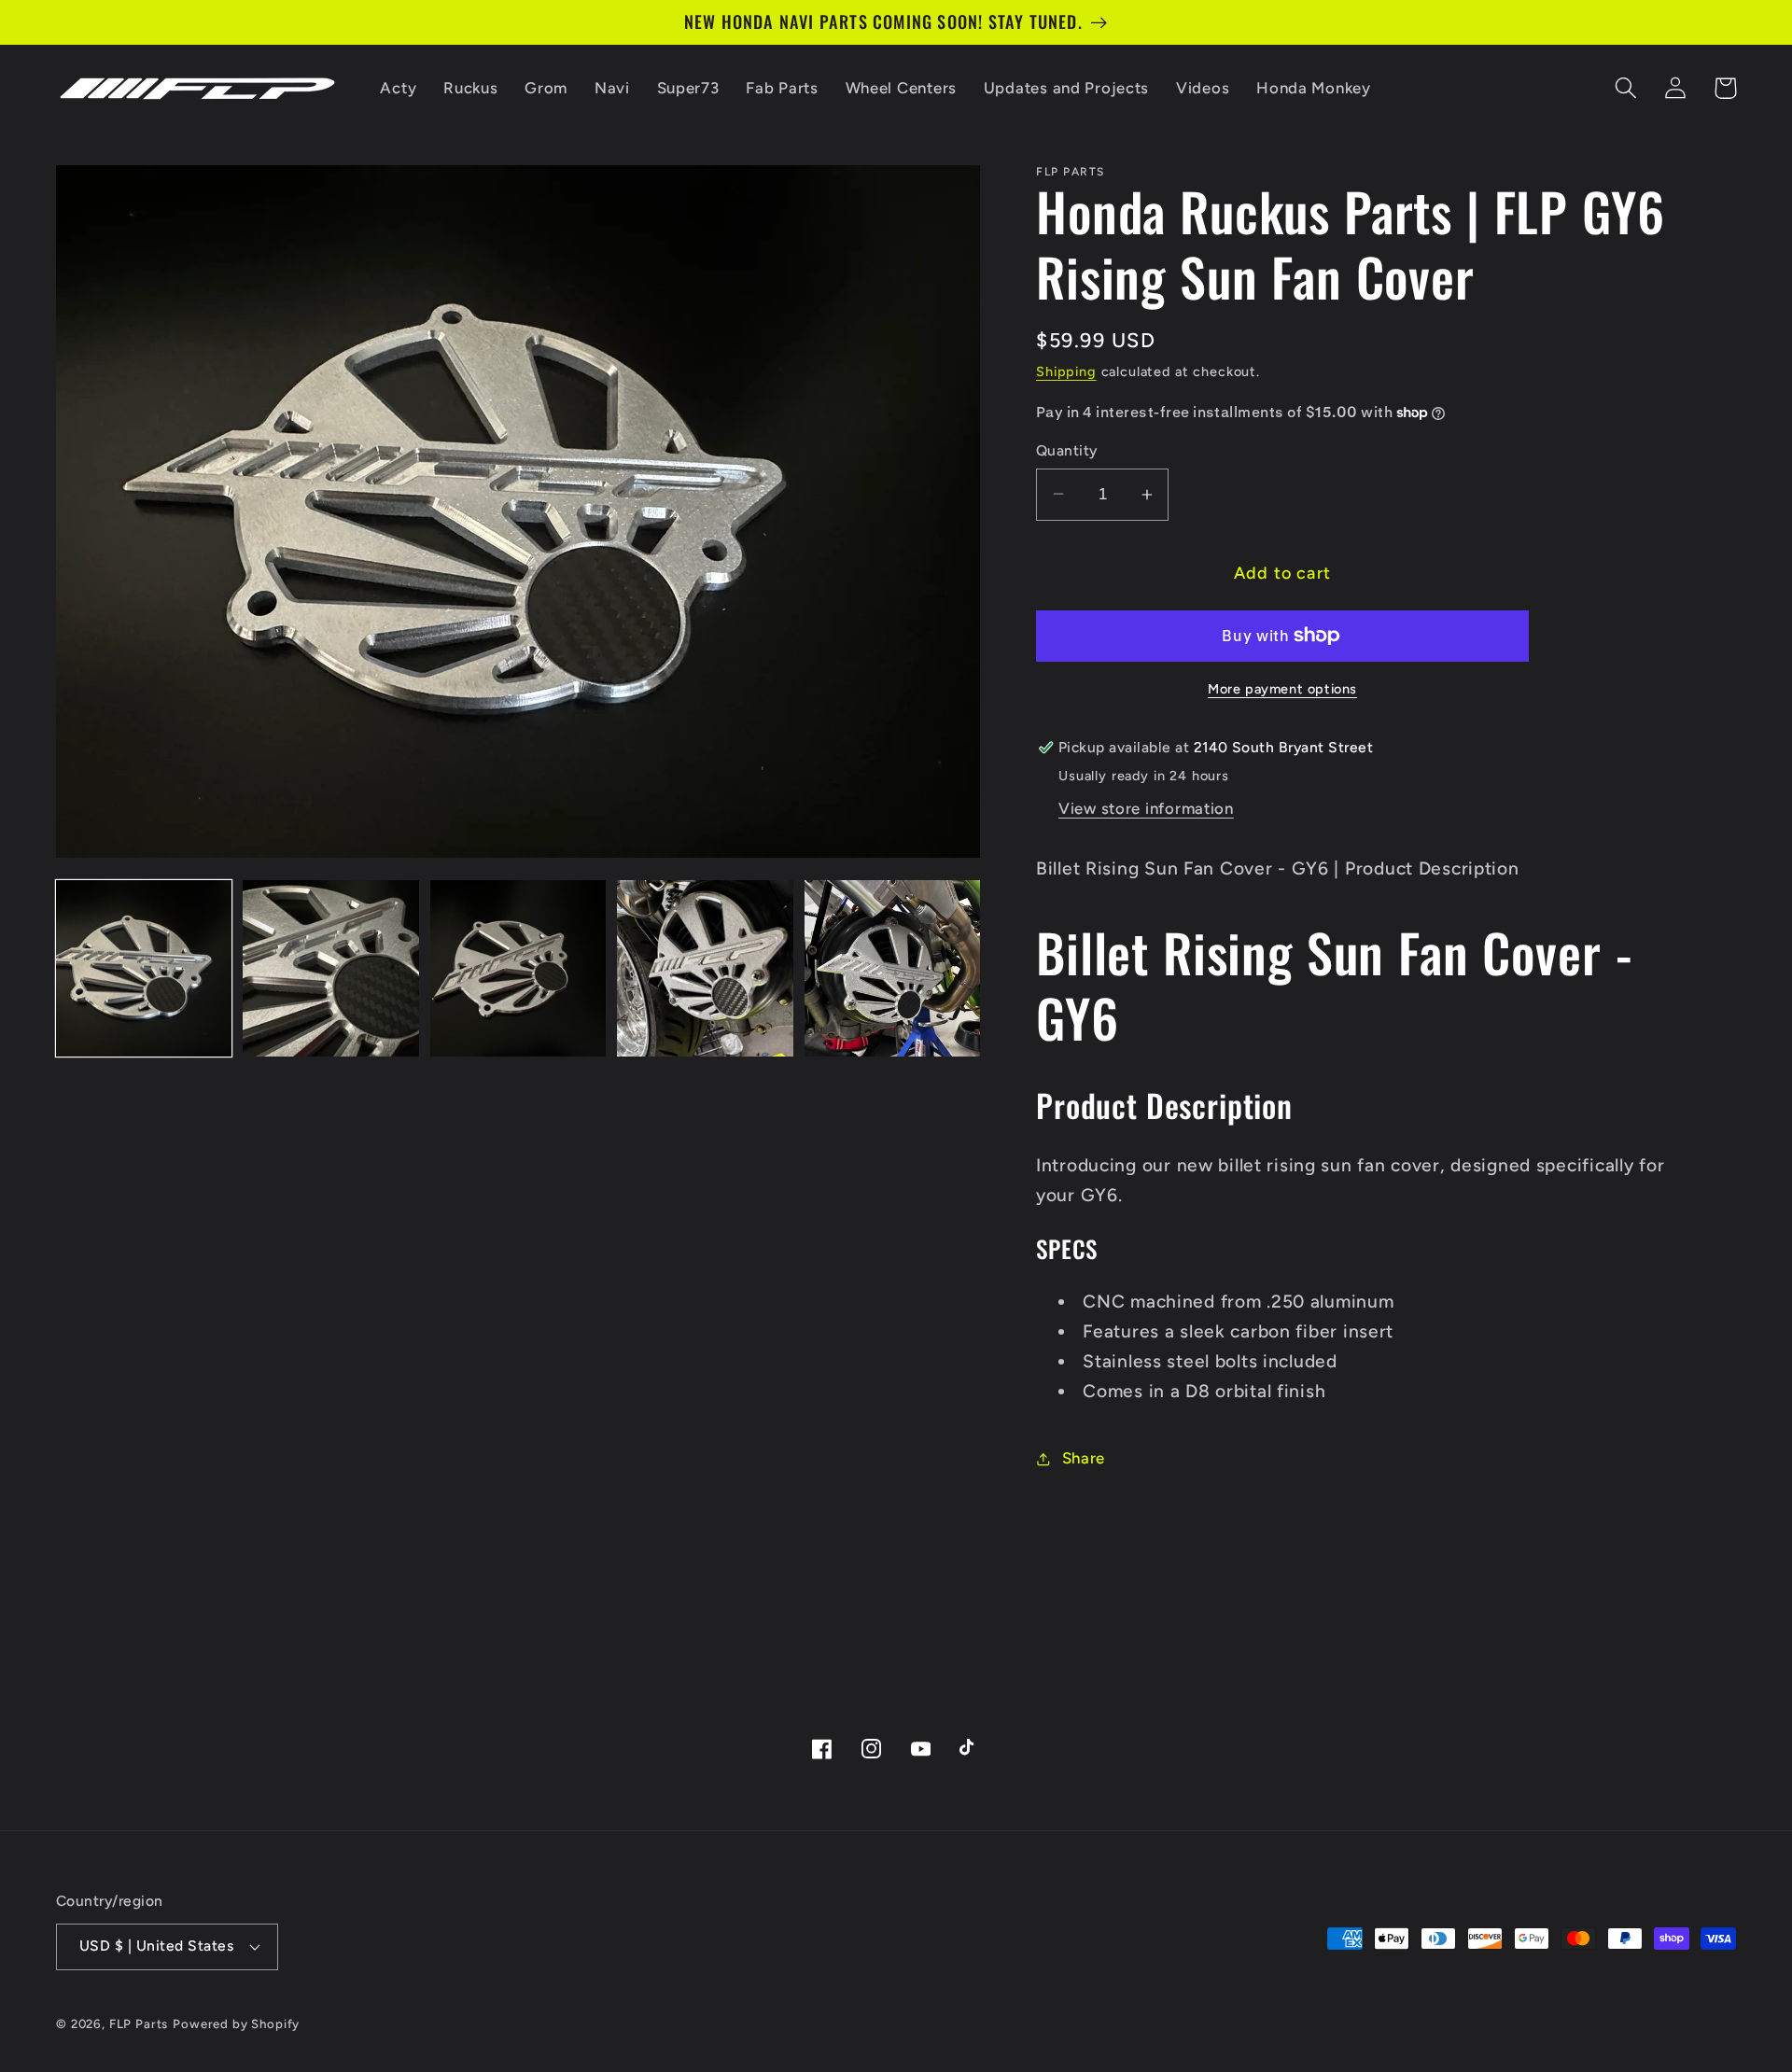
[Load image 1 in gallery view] (144, 968)
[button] (1626, 88)
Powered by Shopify (236, 2023)
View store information (1146, 808)
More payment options (1282, 689)
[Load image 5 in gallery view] (892, 968)
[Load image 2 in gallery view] (330, 968)
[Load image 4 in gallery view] (705, 968)
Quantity (1067, 450)
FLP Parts (139, 2023)
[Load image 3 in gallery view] (518, 968)
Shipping (1066, 371)
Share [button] (1084, 1458)
